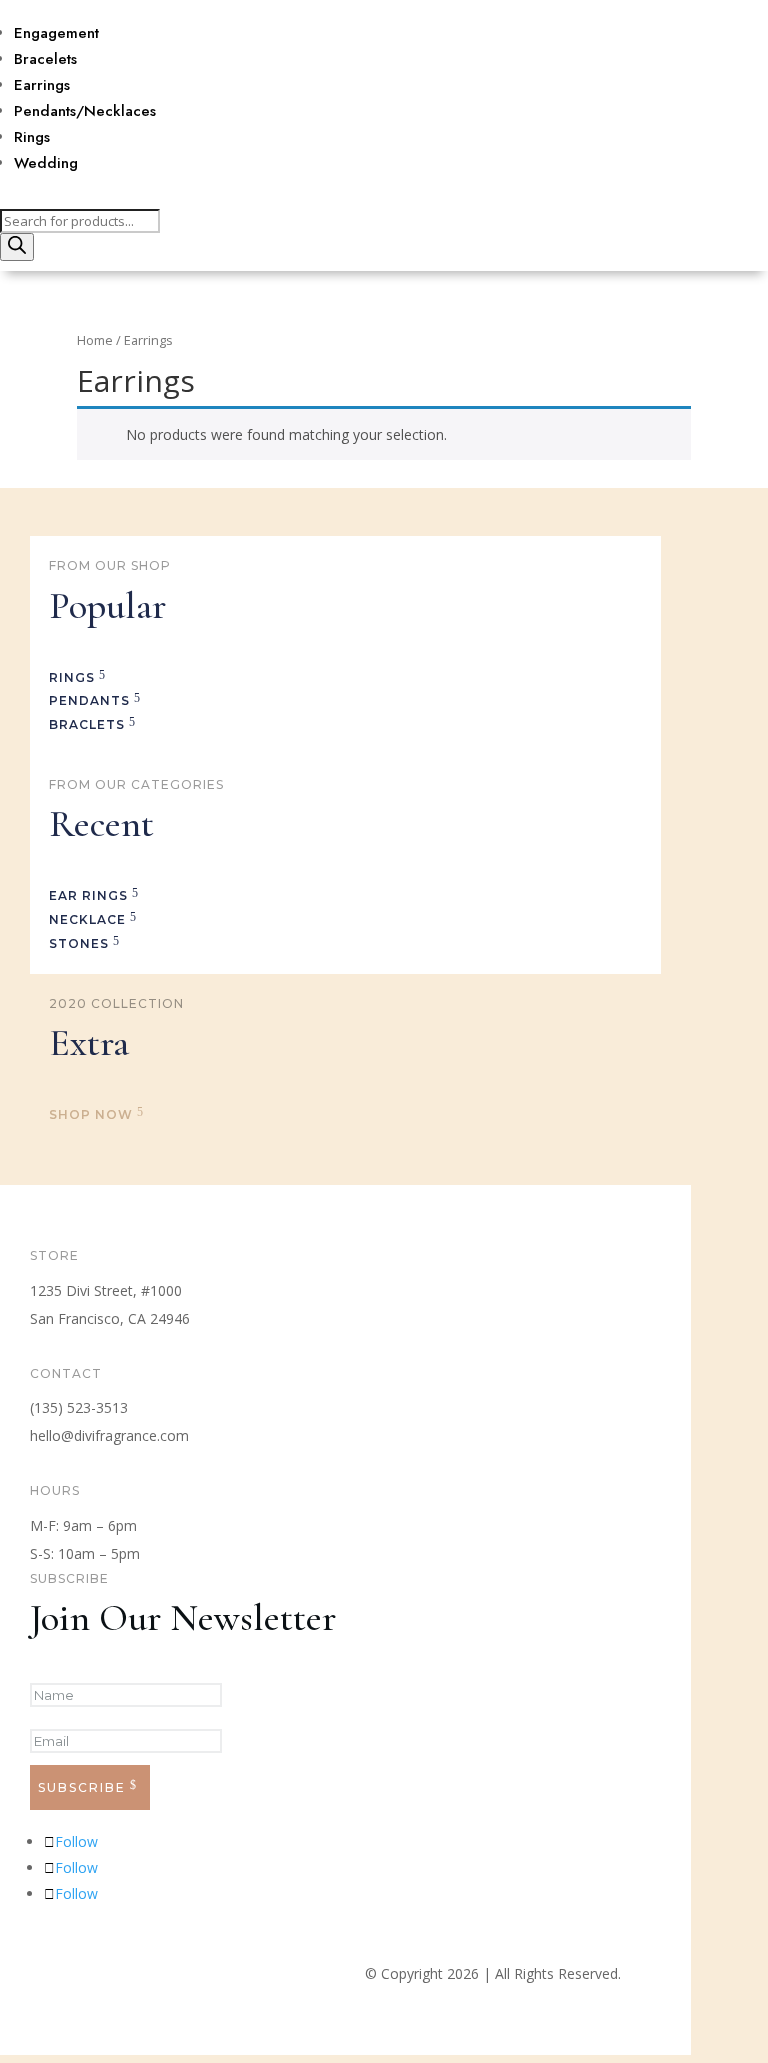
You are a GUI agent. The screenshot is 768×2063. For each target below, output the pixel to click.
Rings (32, 137)
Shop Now (91, 1114)
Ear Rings (88, 895)
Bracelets (45, 59)
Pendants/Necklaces (85, 111)
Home (95, 340)
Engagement (56, 33)
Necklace (87, 919)
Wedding (46, 163)
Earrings (42, 85)
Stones (79, 943)
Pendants (89, 700)
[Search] (17, 247)
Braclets (87, 724)
